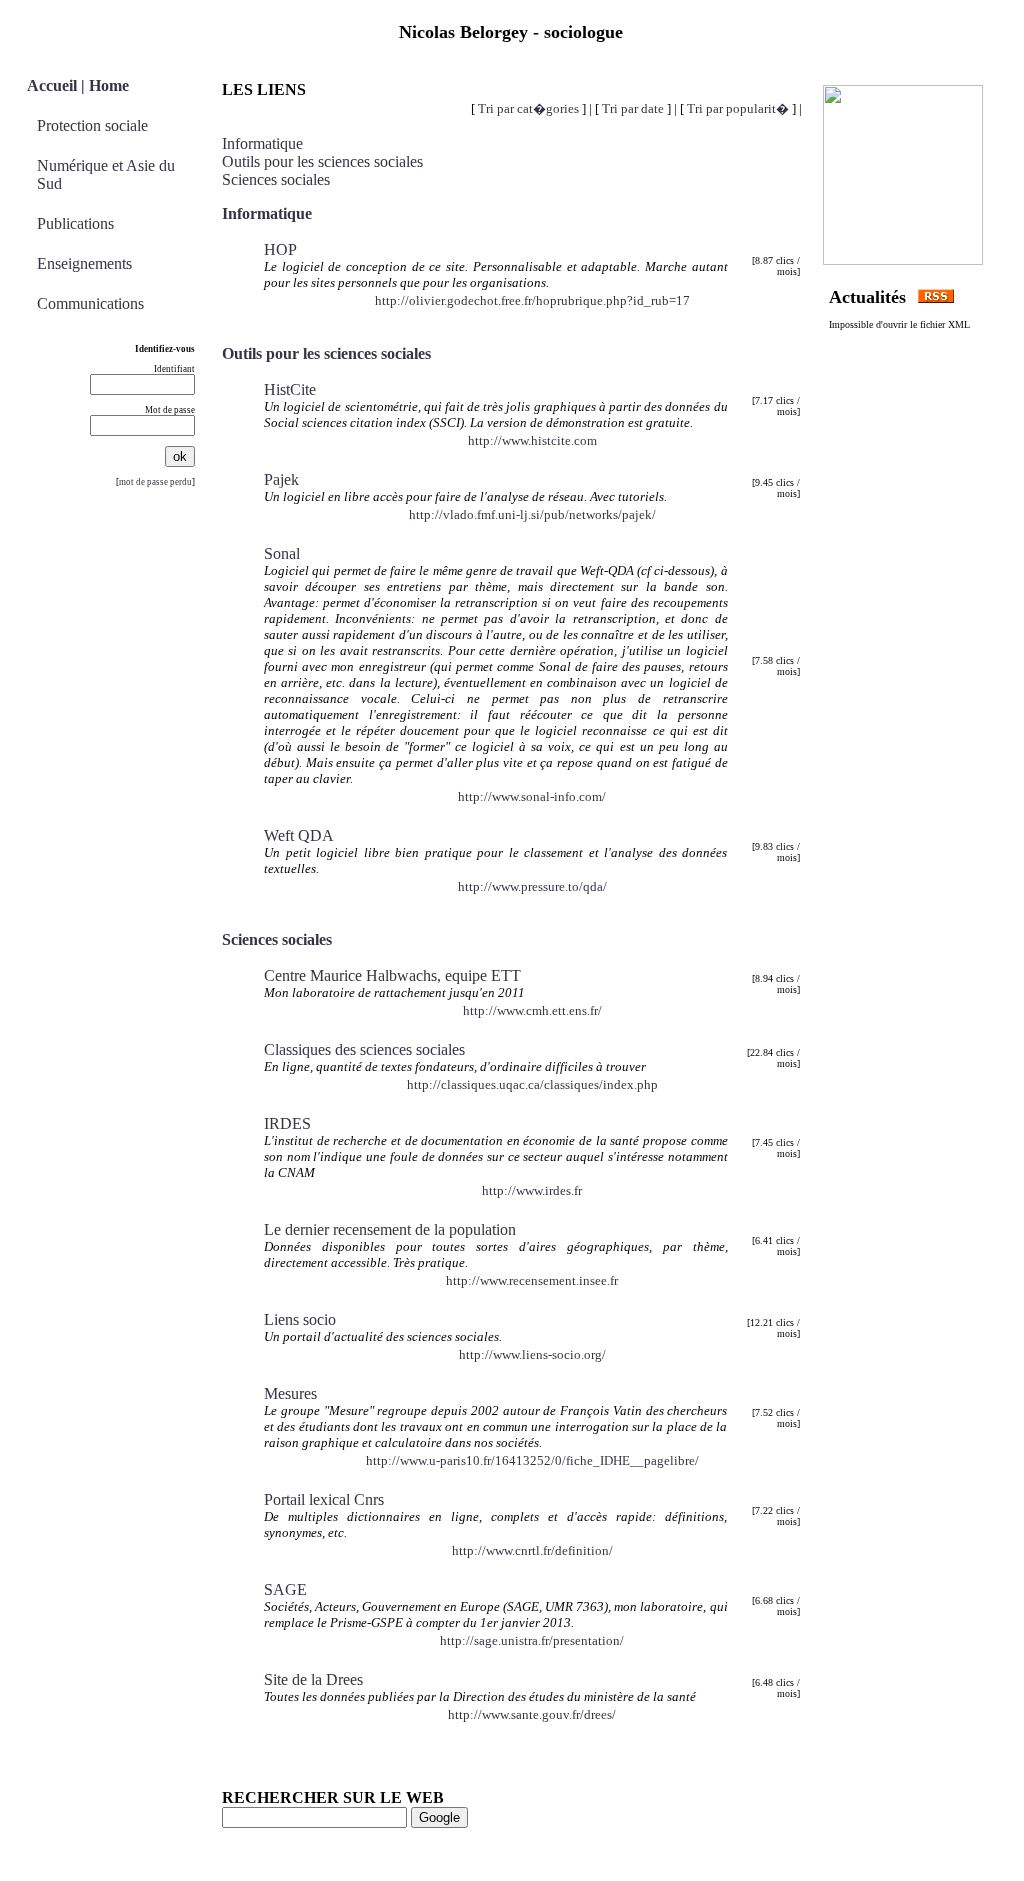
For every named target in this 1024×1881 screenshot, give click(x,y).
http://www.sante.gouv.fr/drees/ (532, 1714)
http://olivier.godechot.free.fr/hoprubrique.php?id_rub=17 (532, 300)
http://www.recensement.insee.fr (532, 1280)
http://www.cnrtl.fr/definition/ (532, 1550)
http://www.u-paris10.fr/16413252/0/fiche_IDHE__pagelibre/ (532, 1460)
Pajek (281, 479)
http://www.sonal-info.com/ (532, 796)
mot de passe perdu (155, 482)
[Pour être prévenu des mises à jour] (936, 299)
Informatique (262, 143)
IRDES (287, 1123)
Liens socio (300, 1319)
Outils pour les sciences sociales (322, 161)
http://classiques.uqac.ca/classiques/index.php (532, 1084)
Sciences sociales (276, 179)
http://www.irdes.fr (532, 1190)
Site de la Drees (313, 1679)
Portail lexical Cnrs (324, 1499)
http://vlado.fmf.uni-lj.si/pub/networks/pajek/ (532, 514)
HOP (280, 249)
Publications (75, 223)
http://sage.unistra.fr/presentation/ (532, 1640)
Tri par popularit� (738, 108)
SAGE (285, 1589)
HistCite (290, 389)
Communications (90, 303)
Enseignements (84, 263)
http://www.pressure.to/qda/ (532, 886)
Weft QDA (299, 835)
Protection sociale (92, 125)
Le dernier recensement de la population (390, 1229)
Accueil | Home (78, 85)
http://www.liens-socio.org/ (532, 1354)
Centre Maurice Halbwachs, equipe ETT (392, 975)
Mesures (290, 1393)
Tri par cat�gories (528, 108)
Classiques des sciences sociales (364, 1049)
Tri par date (633, 108)
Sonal (282, 553)
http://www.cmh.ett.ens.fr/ (532, 1010)
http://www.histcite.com (532, 440)
